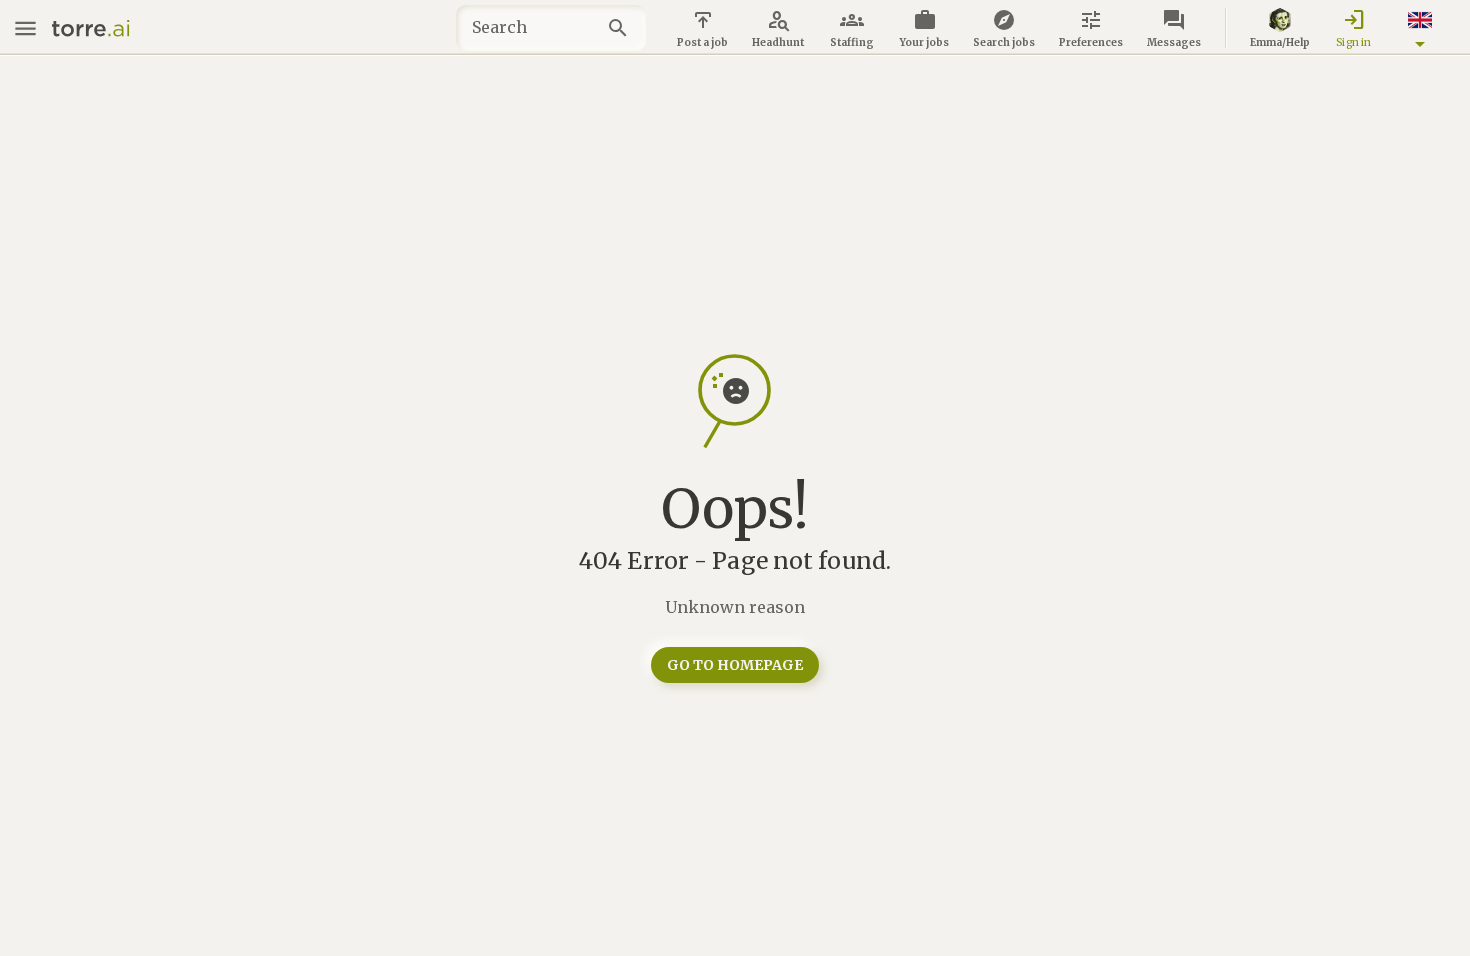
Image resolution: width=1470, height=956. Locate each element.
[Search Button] (623, 28)
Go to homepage (735, 665)
